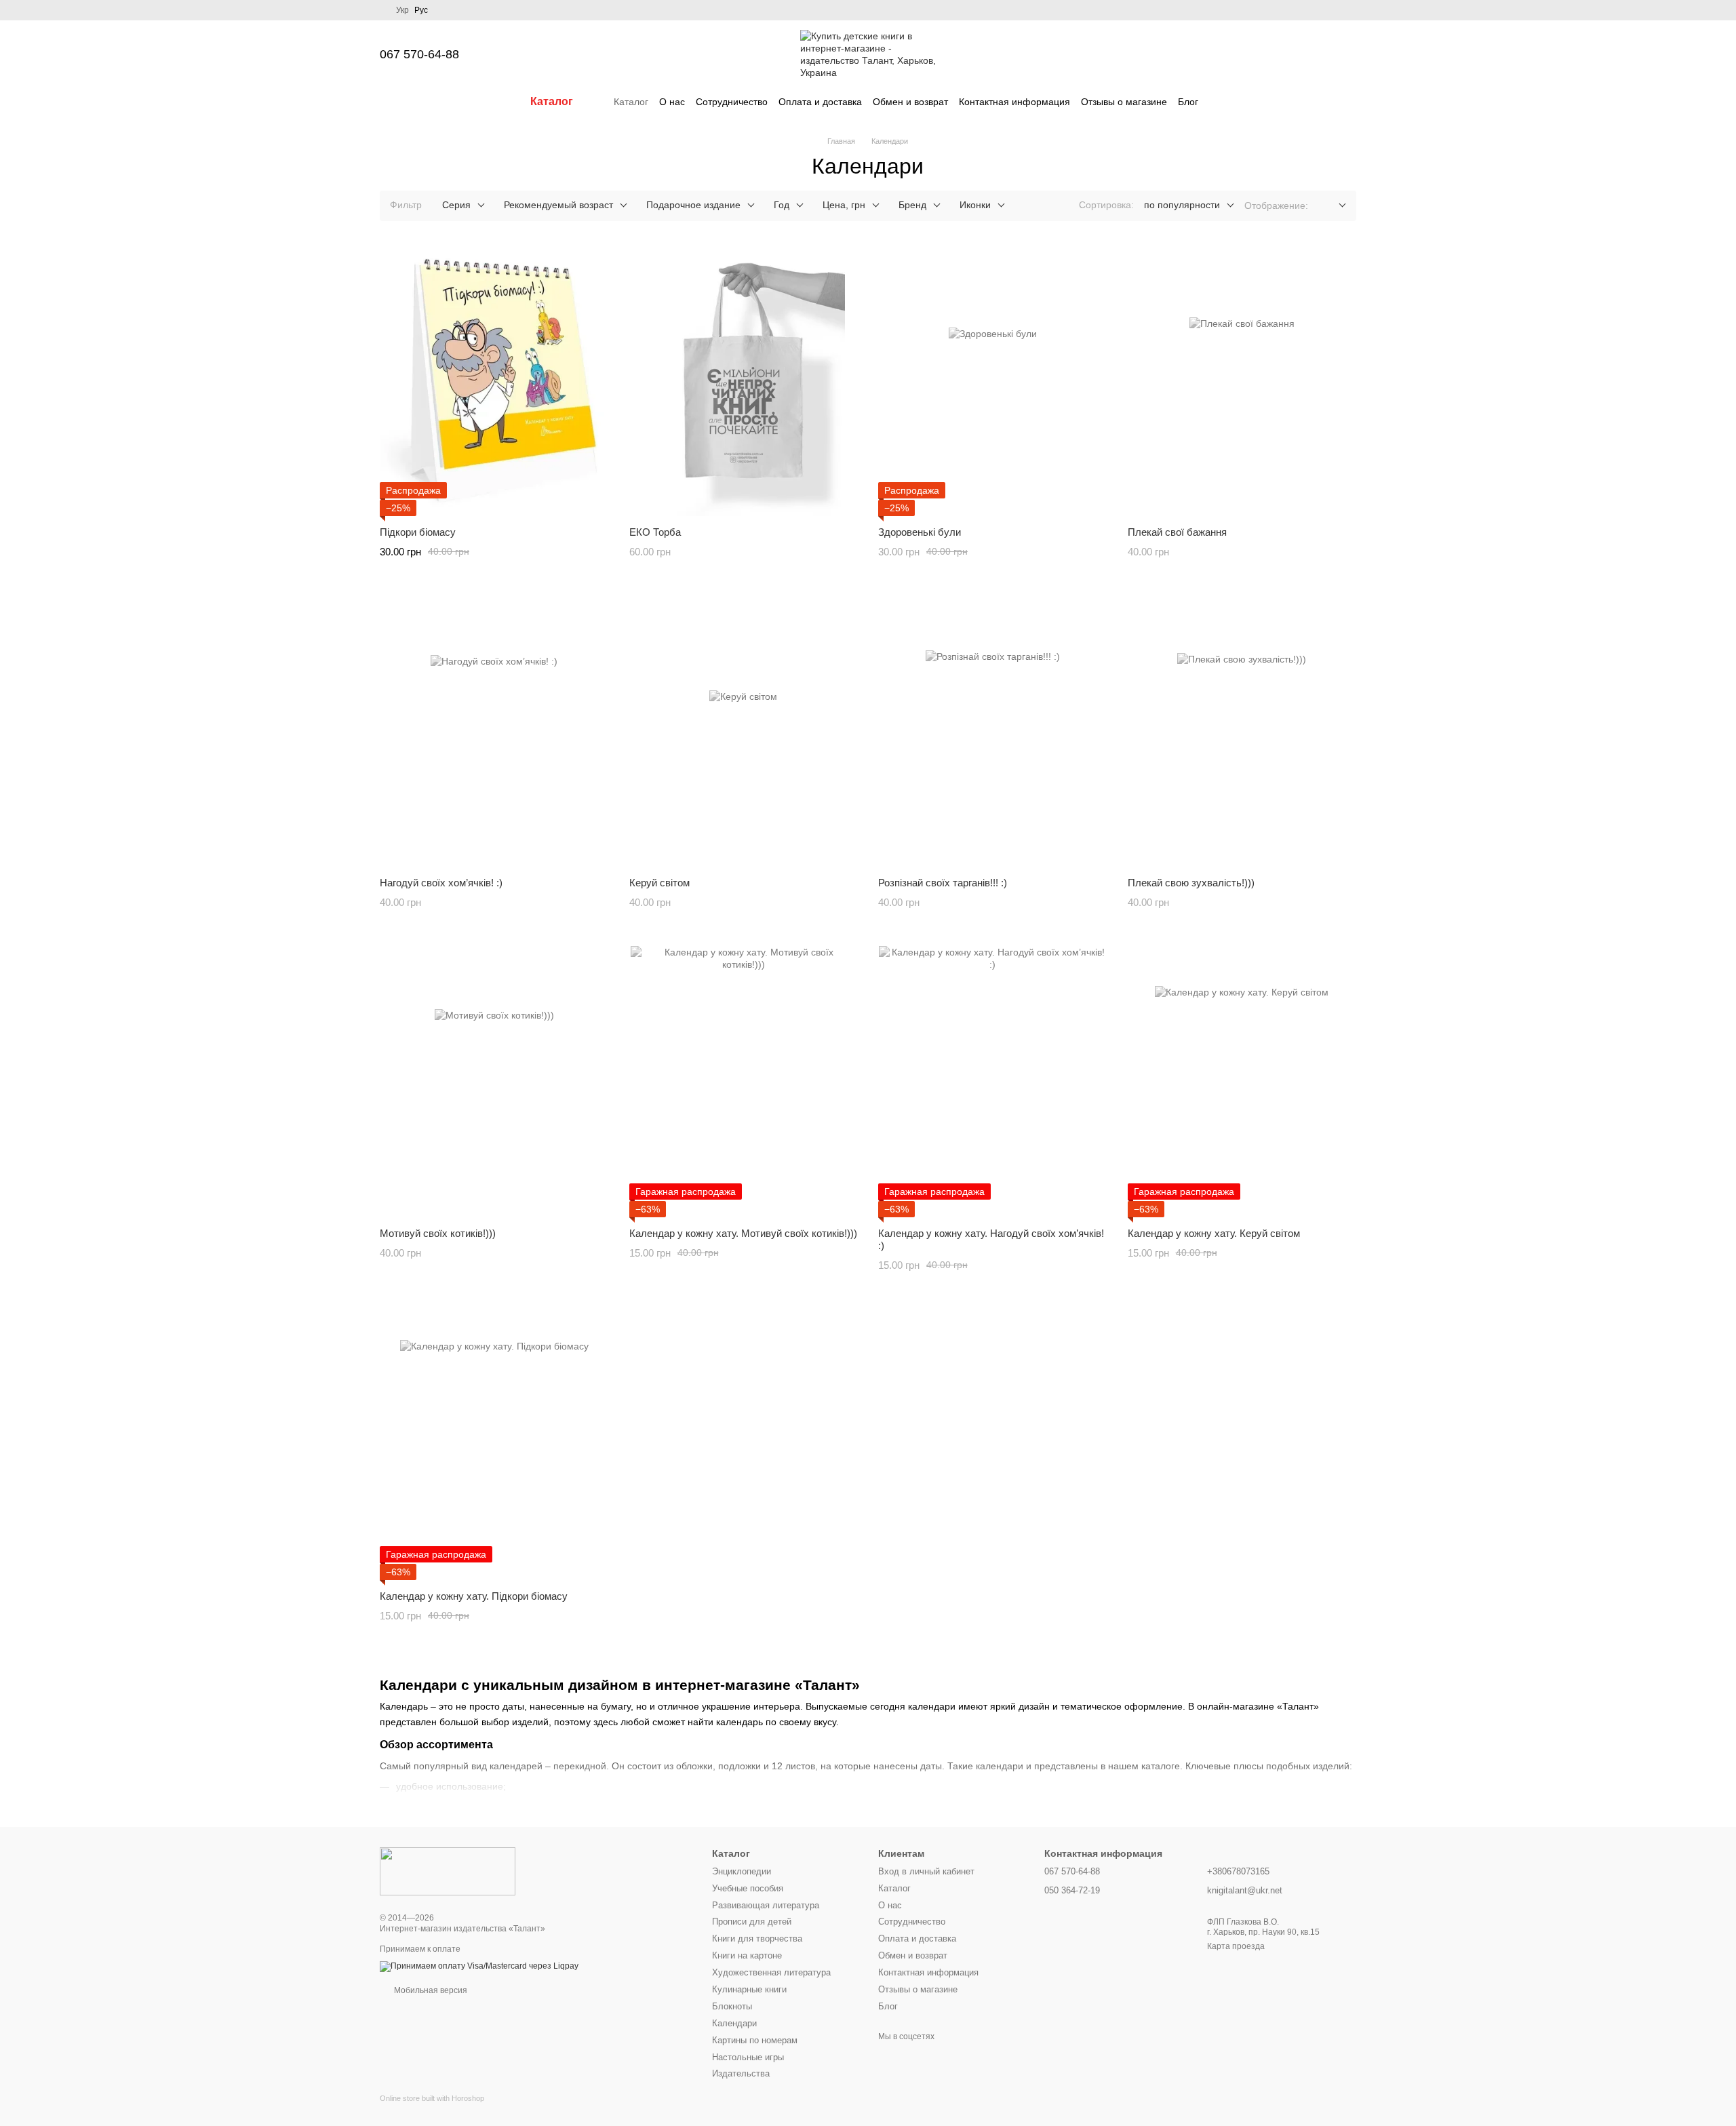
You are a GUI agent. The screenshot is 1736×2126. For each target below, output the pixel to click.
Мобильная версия (430, 1990)
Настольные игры (748, 2057)
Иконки (975, 205)
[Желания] (1275, 54)
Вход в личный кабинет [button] (926, 1871)
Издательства (741, 2073)
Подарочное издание (693, 205)
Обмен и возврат (910, 102)
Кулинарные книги (749, 1989)
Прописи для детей (752, 1922)
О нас (672, 102)
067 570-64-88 (419, 54)
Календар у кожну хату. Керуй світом (1214, 1233)
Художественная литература (771, 1972)
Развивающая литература (766, 1905)
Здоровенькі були (920, 532)
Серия (456, 205)
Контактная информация (1014, 102)
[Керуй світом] (744, 731)
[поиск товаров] (1223, 102)
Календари (734, 2023)
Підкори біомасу (418, 532)
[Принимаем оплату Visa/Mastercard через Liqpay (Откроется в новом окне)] (479, 1966)
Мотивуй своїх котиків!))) (438, 1233)
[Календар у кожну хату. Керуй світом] (1242, 1082)
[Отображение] (1332, 206)
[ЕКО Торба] (744, 380)
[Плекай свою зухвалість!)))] (1242, 731)
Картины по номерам (755, 2040)
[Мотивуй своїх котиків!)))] (494, 1082)
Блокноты (732, 2006)
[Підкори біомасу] (494, 380)
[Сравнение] (1240, 54)
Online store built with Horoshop (432, 2098)
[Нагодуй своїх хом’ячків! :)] (494, 731)
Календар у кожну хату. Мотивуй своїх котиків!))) (743, 1233)
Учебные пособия (748, 1888)
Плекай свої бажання (1177, 532)
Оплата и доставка (820, 102)
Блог (1188, 102)
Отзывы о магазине (1124, 102)
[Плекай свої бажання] (1242, 380)
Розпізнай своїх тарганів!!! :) (943, 883)
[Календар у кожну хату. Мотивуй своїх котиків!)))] (744, 1082)
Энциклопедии (742, 1871)
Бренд (912, 205)
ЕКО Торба (655, 532)
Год (782, 205)
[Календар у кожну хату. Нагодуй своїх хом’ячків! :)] (993, 1082)
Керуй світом (659, 883)
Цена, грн (844, 205)
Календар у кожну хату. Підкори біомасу (474, 1596)
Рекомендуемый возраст (558, 205)
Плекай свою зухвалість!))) (1191, 883)
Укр (402, 10)
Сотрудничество (732, 102)
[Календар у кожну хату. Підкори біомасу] (494, 1444)
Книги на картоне (747, 1955)
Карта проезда (1236, 1946)
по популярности (1182, 205)
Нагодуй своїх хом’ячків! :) (441, 883)
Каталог (631, 102)
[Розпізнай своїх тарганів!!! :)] (993, 731)
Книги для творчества (757, 1938)
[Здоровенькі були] (993, 380)
